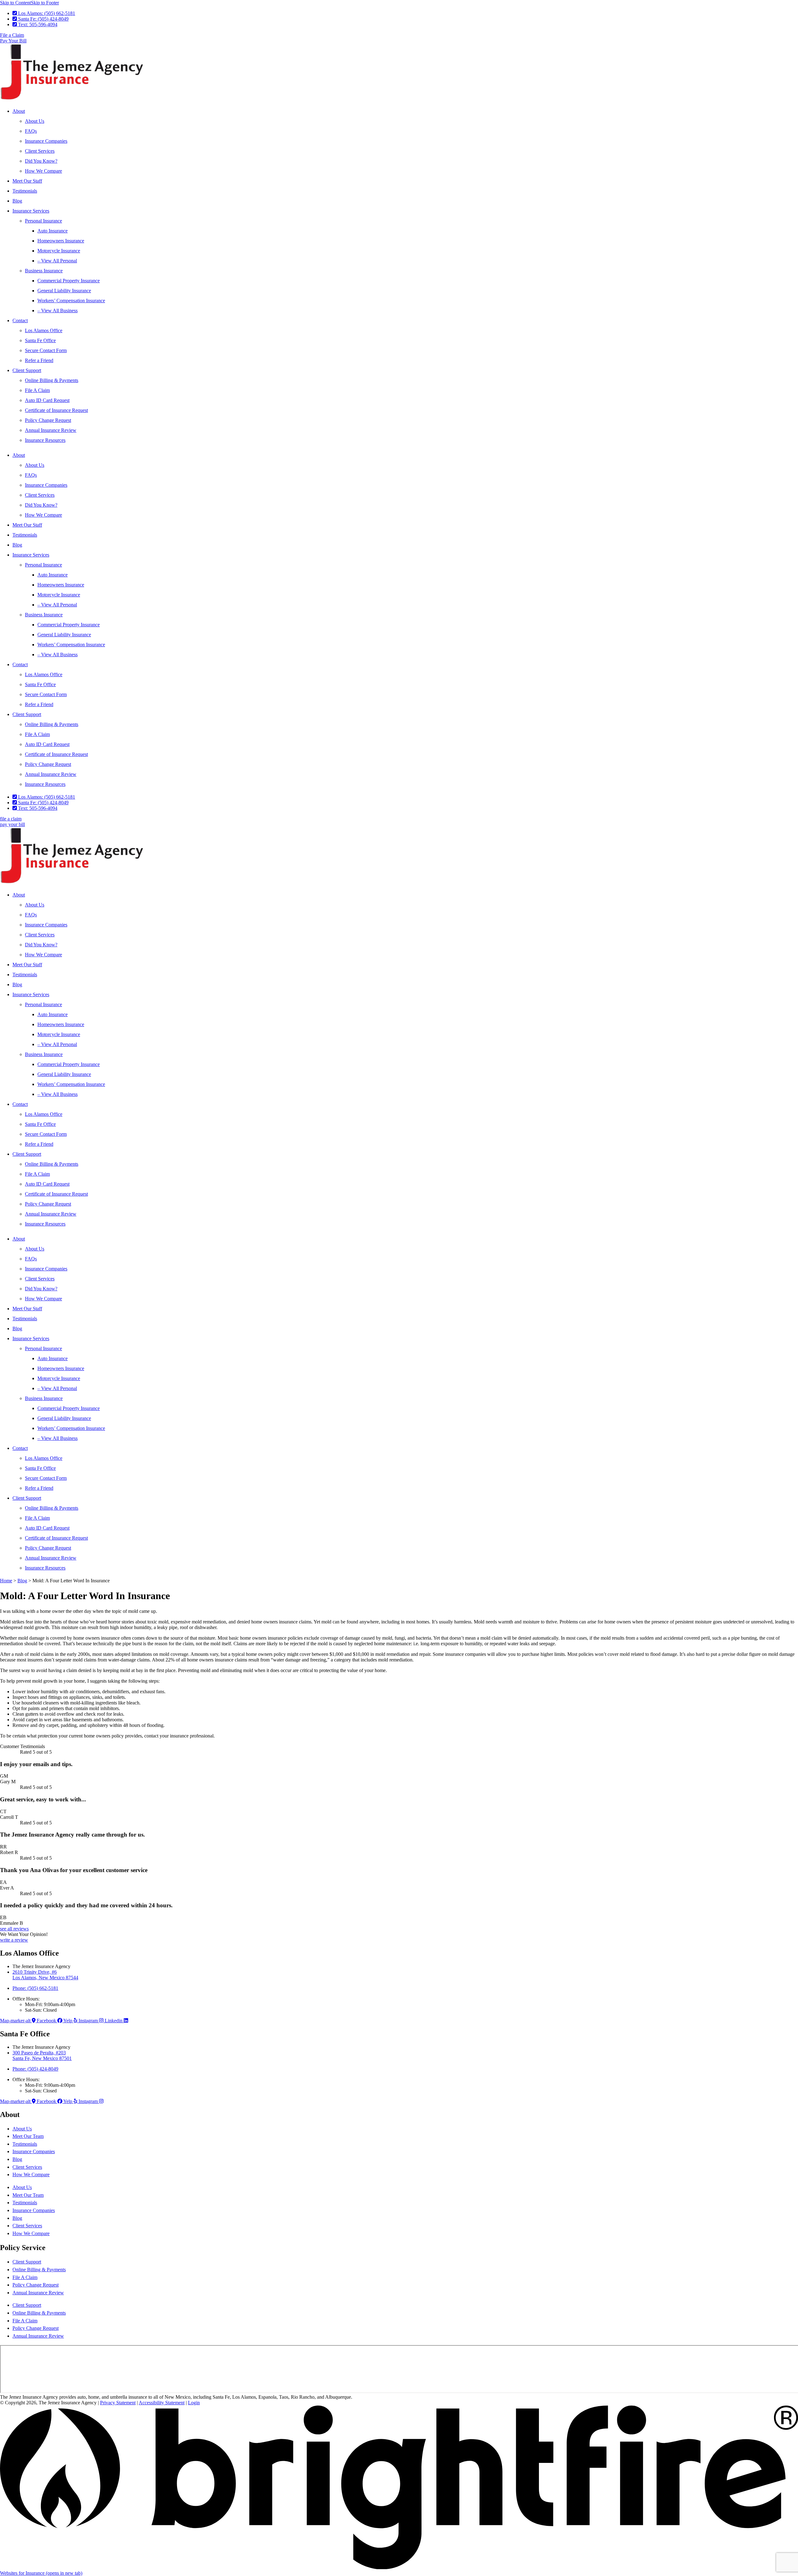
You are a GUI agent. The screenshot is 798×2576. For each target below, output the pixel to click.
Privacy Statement (118, 2403)
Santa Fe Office (40, 340)
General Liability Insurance (64, 291)
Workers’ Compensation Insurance (71, 301)
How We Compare (43, 171)
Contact (20, 320)
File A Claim (37, 390)
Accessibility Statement (162, 2403)
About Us (35, 121)
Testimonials (25, 191)
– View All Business (58, 311)
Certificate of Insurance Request (56, 410)
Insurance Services (31, 211)
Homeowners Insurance (61, 241)
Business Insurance (44, 271)
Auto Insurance (53, 231)
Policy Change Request (48, 420)
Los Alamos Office (44, 330)
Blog (17, 201)
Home (6, 1581)
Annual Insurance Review (51, 430)
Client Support (27, 370)
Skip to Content (15, 3)
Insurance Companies (46, 141)
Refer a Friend (39, 360)
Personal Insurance (43, 221)
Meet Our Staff (27, 181)
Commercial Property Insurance (69, 281)
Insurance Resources (45, 440)
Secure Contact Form (46, 350)
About (19, 111)
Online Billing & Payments (52, 380)
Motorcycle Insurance (59, 251)
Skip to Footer (45, 3)
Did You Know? (41, 161)
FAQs (31, 131)
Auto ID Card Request (47, 400)
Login (194, 2403)
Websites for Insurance (41, 2573)
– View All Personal (57, 261)
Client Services (40, 151)
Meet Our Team (28, 2136)
